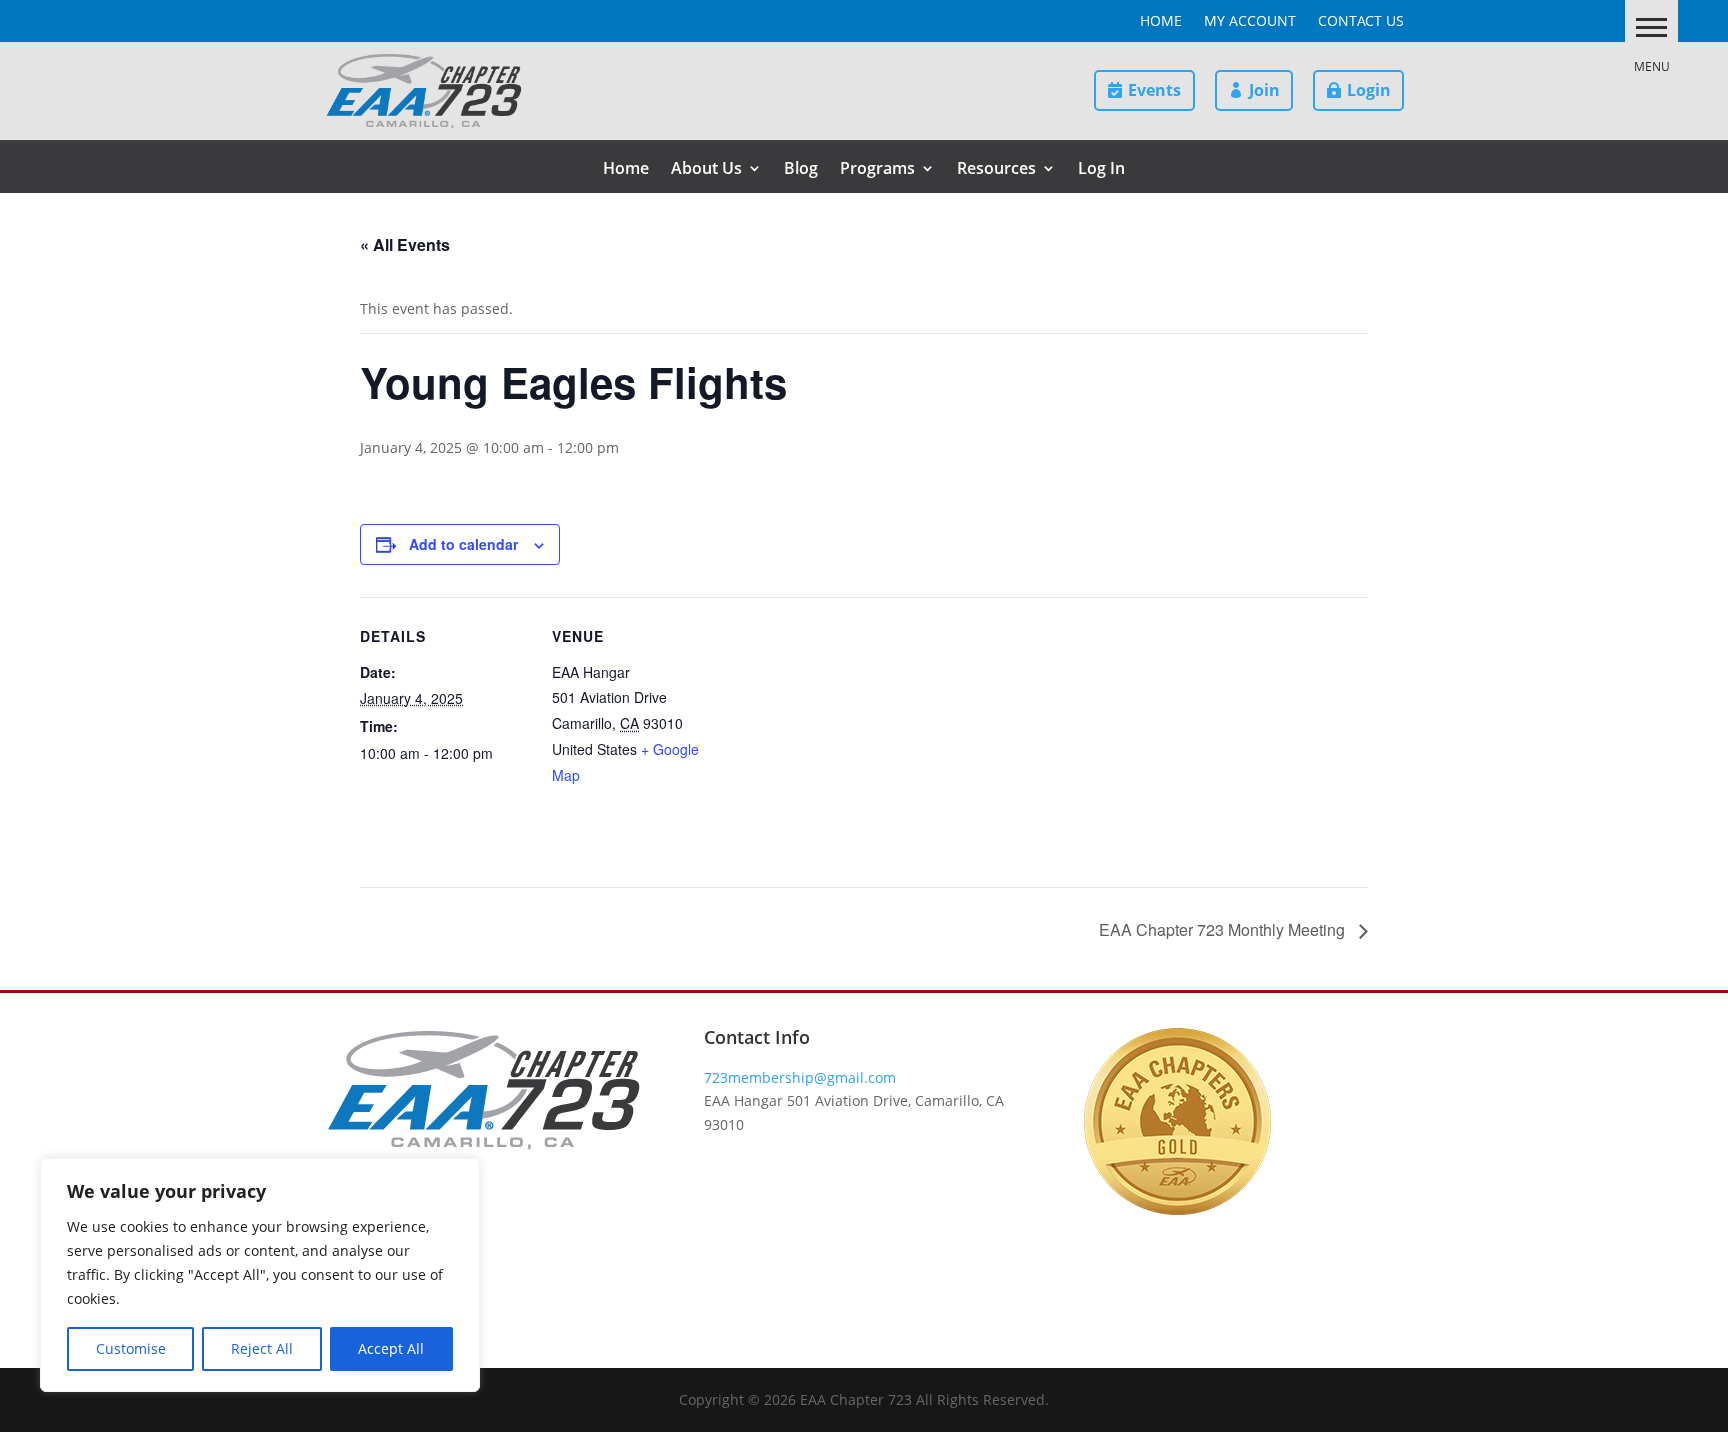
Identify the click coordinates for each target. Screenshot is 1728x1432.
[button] (1651, 26)
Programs (877, 170)
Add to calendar (463, 544)
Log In (1101, 170)
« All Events (405, 244)
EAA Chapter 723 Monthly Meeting (1224, 929)
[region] (260, 1275)
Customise (131, 1348)
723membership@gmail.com (800, 1077)
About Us (706, 170)
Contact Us (1361, 22)
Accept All (391, 1348)
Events (1154, 90)
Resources (996, 170)
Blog (801, 170)
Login (1369, 90)
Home (1161, 22)
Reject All (262, 1348)
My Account (1250, 22)
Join (1264, 90)
